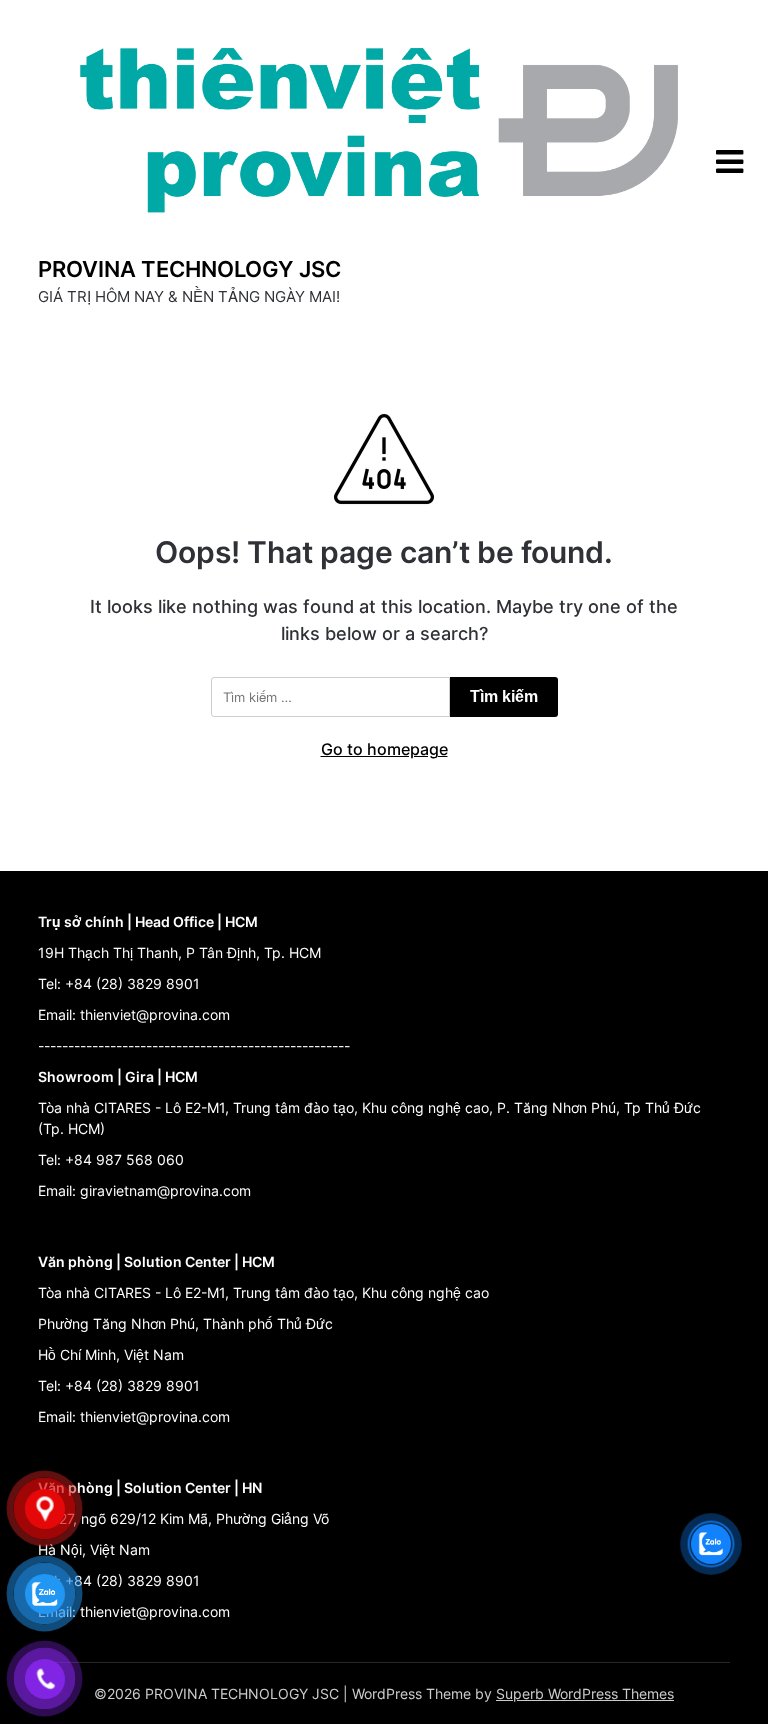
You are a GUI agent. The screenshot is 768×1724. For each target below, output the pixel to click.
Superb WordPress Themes (585, 1693)
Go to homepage (384, 749)
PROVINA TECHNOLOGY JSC (189, 269)
